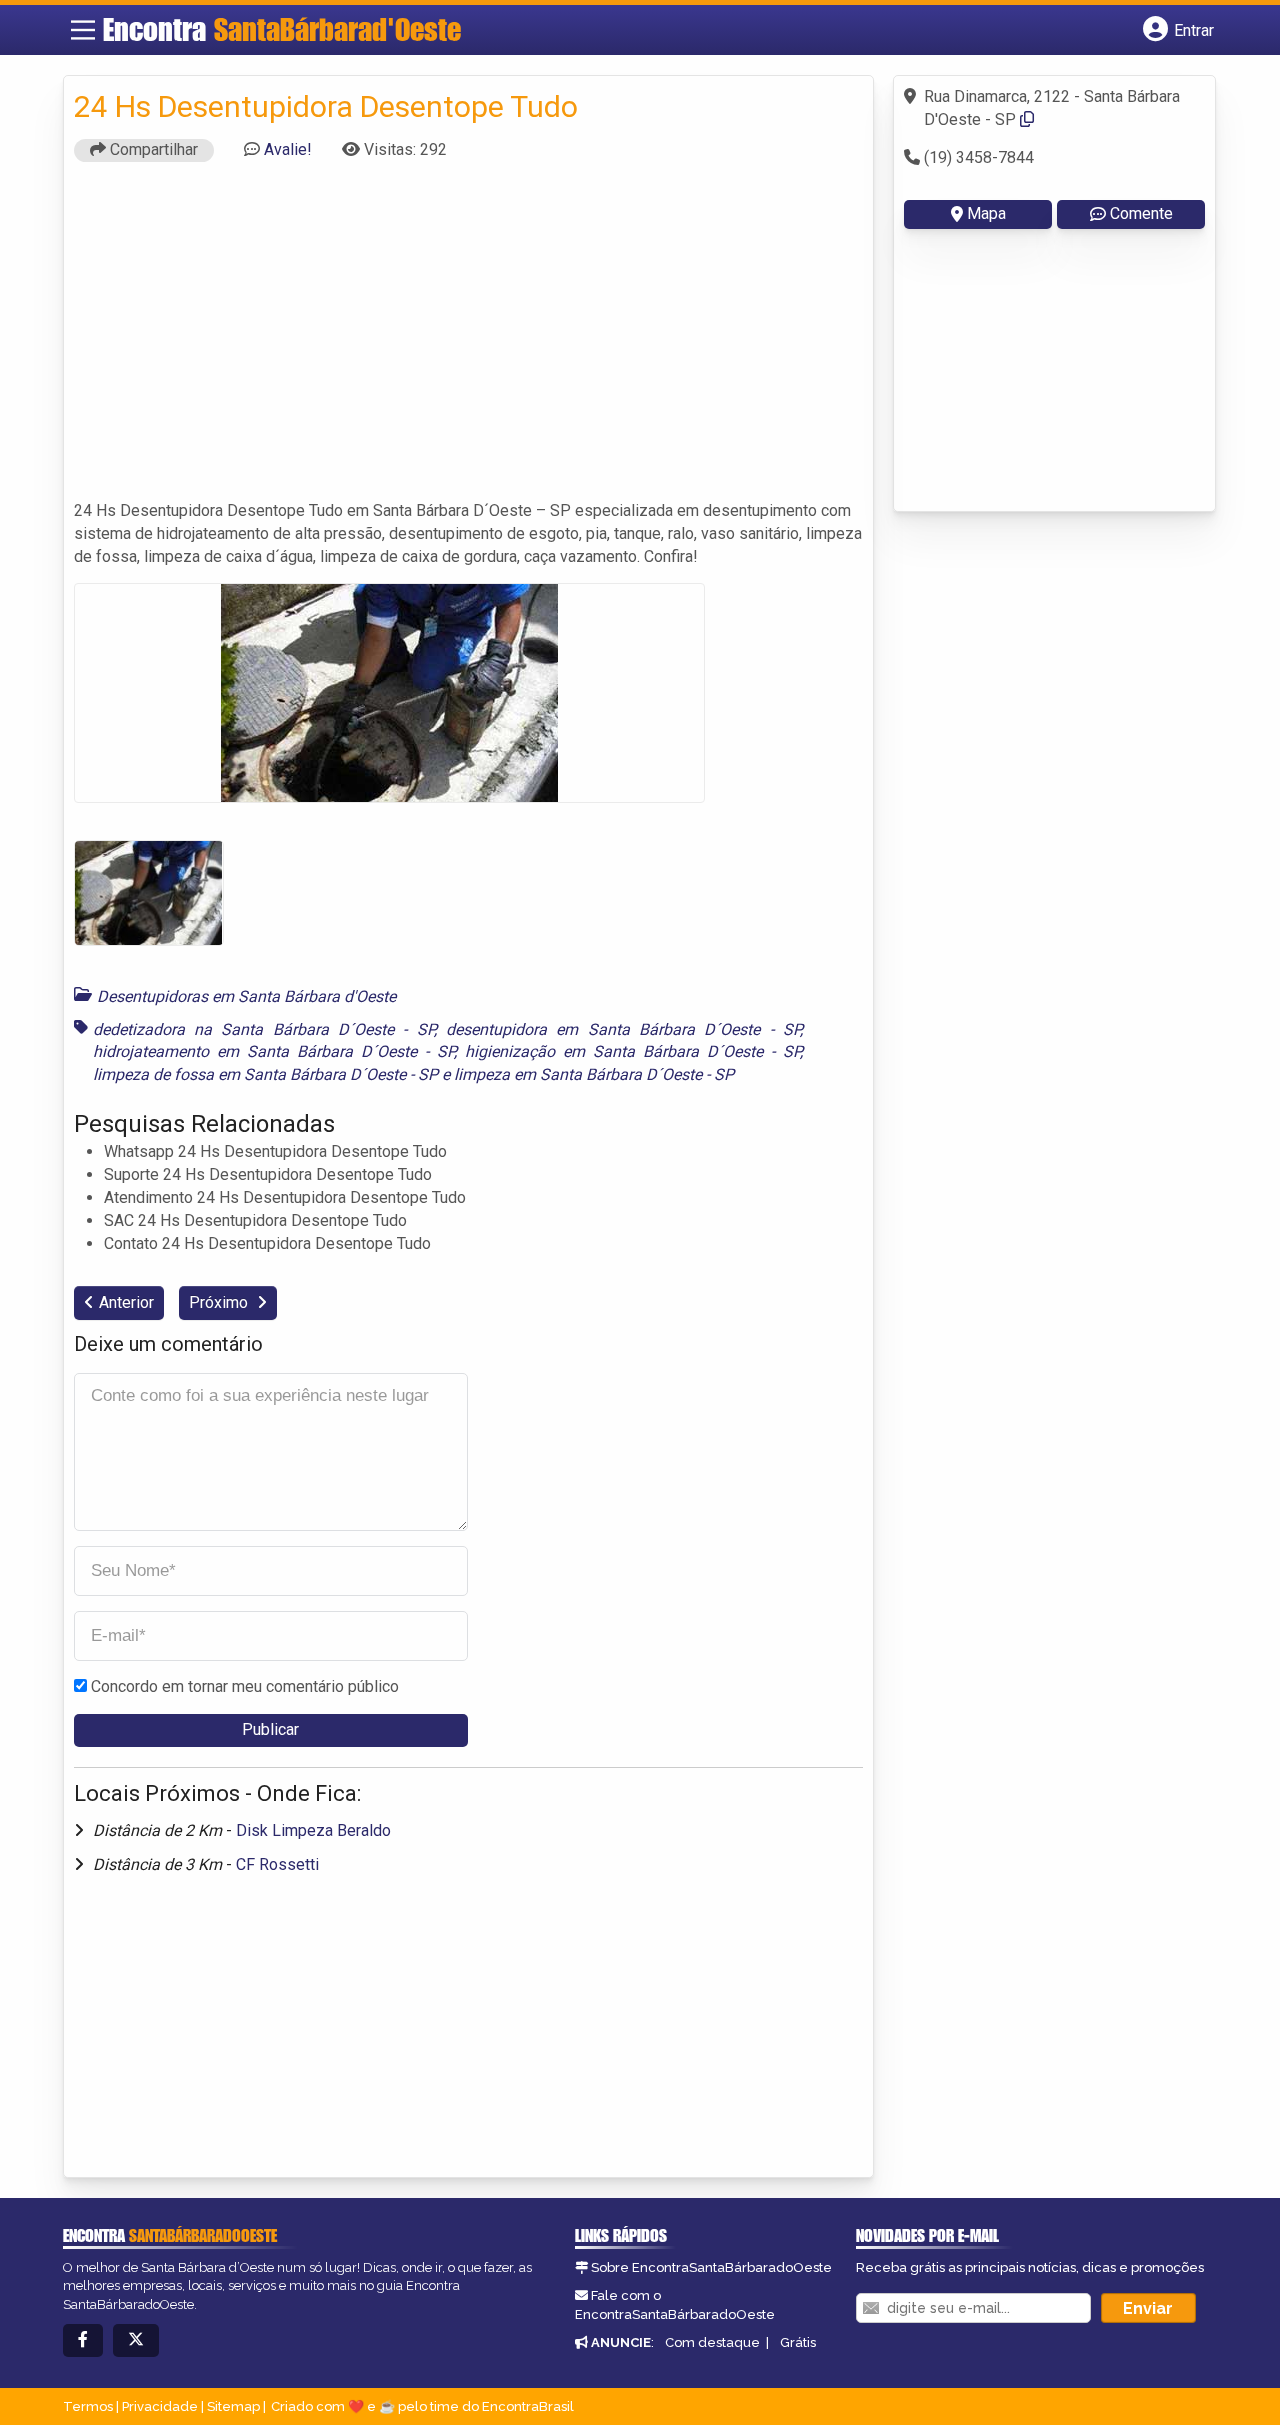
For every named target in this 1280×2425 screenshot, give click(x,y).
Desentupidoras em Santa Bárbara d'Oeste (246, 996)
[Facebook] (83, 2340)
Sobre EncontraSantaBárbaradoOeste (711, 2267)
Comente (1141, 213)
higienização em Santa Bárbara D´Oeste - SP (632, 1051)
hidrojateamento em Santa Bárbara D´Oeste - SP (273, 1051)
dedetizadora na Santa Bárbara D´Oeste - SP (263, 1029)
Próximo (220, 1302)
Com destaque (712, 2342)
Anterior (126, 1302)
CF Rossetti (277, 1864)
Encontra (282, 29)
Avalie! (288, 149)
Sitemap (233, 2406)
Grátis (798, 2342)
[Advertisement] (469, 340)
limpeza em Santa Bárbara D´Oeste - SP (594, 1074)
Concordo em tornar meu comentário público (245, 1686)
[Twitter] (136, 2340)
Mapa (986, 213)
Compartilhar (152, 149)
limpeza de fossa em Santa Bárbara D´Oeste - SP (265, 1074)
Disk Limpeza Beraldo (313, 1830)
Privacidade (160, 2406)
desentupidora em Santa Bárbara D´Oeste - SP (623, 1029)
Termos (88, 2406)
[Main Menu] (83, 30)
